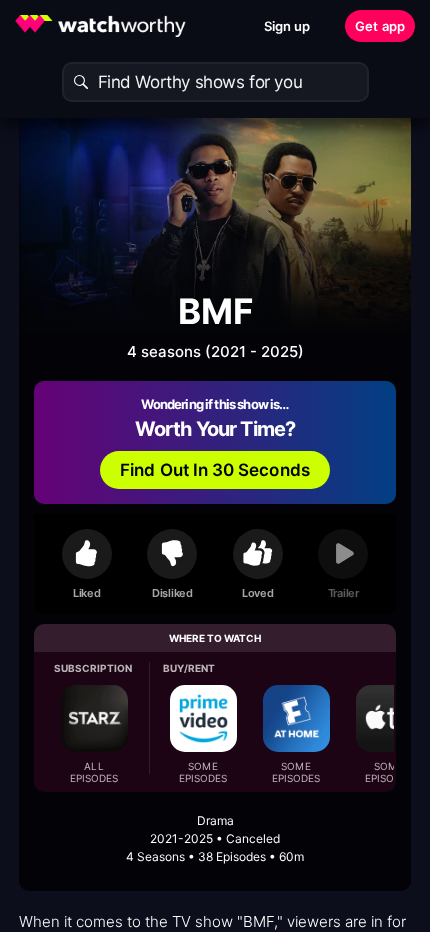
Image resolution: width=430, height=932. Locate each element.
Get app (380, 26)
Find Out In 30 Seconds (215, 470)
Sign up (287, 26)
